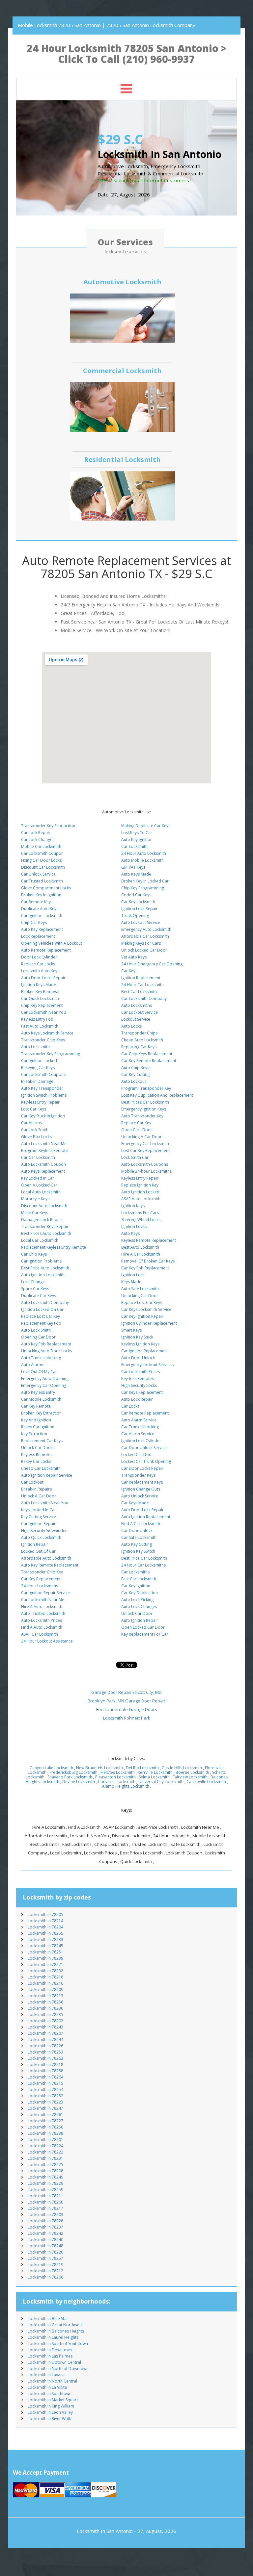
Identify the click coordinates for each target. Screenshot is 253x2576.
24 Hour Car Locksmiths (143, 1565)
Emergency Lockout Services (147, 1365)
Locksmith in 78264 (45, 2077)
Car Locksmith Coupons (43, 1074)
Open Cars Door (137, 1130)
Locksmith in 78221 (45, 1964)
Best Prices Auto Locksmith (46, 1233)
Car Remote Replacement (145, 1413)
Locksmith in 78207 (45, 2033)
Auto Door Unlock (138, 1358)
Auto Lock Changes (139, 1607)
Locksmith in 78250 (45, 2127)
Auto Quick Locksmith (41, 1537)
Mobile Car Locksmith (41, 846)
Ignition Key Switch (138, 1551)
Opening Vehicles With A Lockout (52, 943)
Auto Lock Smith (36, 1330)
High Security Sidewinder (44, 1530)
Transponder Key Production (48, 826)
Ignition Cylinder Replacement (149, 1323)
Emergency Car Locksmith (145, 1144)
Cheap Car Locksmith (41, 1468)
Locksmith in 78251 (45, 1952)
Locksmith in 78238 (45, 2133)
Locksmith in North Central (52, 2381)
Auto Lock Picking (137, 1600)
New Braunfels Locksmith (99, 1768)
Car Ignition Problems (41, 1261)
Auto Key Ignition (137, 840)
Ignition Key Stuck (137, 1337)
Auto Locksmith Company (45, 1302)
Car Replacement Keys (142, 1482)
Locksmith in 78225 (45, 2165)
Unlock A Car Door (39, 1496)
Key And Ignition (36, 1420)
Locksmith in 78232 (45, 1971)
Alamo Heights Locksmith (126, 1786)
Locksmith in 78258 (45, 2071)
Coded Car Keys (136, 895)
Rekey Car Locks (36, 1461)
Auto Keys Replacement (43, 1171)
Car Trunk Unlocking (140, 1427)
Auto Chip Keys (135, 1068)
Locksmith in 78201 (45, 2140)
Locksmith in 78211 (45, 2196)
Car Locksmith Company (144, 998)
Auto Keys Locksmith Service (47, 1033)
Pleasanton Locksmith (115, 1777)
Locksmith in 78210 (45, 1983)
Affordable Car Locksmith (145, 936)
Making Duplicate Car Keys (146, 826)
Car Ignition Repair (38, 1524)
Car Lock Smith (35, 1130)
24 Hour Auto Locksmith (144, 853)
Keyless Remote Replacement (149, 1240)
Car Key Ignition (136, 1586)
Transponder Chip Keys (43, 1040)
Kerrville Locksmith (155, 1772)
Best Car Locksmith (139, 992)
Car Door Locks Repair (142, 1468)
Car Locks (130, 1406)
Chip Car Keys (34, 922)
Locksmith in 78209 (45, 1989)
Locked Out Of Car (38, 1551)
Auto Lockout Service (141, 922)
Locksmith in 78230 (45, 2008)
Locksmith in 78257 (45, 2258)
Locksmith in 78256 (45, 2002)
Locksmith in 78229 (45, 2183)
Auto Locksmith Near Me (44, 1144)
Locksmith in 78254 (45, 2090)
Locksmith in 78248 (45, 2246)
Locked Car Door (137, 1454)
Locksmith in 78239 (45, 1958)
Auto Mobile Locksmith (142, 860)
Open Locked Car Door (143, 1627)
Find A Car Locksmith (141, 1524)
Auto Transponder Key (142, 1116)
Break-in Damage (37, 1081)
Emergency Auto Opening (45, 1378)
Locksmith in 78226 (45, 2046)
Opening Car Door (38, 1337)
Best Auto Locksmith (140, 1247)
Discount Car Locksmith (43, 867)
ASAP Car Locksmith (40, 1634)
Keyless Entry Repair (140, 1178)
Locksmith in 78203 (45, 2215)
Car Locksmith (134, 846)
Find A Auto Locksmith (42, 1627)
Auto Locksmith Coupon (43, 1164)
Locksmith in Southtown (50, 2394)
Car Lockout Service (140, 1012)
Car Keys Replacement (142, 1392)
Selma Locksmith (154, 1777)
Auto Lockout (134, 1081)
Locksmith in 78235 (45, 2015)
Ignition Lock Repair (140, 909)
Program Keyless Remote (44, 1150)
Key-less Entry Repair (40, 1102)
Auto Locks (131, 1026)
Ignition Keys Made (39, 985)
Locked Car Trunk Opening (146, 1461)
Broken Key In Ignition (41, 895)
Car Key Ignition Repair (142, 1316)
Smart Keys (131, 1330)
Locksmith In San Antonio (105, 2531)
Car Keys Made (135, 1503)
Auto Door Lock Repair (142, 1510)
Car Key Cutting (135, 1074)
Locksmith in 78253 (45, 2052)
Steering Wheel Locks (141, 1220)
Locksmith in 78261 (45, 2115)
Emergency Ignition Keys (144, 1109)
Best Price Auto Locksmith (45, 1268)
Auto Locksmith (35, 1047)
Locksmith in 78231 (45, 2158)
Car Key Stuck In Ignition (43, 1116)
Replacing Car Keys (139, 1047)
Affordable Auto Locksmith (46, 1558)
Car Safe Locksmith (139, 1537)
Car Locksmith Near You (43, 1012)
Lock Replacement (38, 936)
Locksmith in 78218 (45, 2065)
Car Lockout (32, 1482)
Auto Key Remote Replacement (50, 1565)
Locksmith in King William (51, 2406)
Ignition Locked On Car (42, 1309)
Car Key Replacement (41, 1579)
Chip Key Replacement (42, 1005)
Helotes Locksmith (118, 1772)
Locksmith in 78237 (45, 2227)
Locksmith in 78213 (45, 1996)
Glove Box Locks (36, 1137)
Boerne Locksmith (192, 1772)
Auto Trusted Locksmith (43, 1613)
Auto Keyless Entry (38, 1392)
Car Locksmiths (135, 1572)
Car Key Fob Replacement (145, 1268)
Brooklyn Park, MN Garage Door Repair (126, 1701)
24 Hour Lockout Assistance (47, 1641)
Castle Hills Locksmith (182, 1768)
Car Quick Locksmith (40, 998)
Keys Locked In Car (39, 1510)
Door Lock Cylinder (39, 957)
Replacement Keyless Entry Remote (54, 1247)
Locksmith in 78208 (45, 2171)
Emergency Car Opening (44, 1385)
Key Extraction (34, 1434)
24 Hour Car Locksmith (142, 985)
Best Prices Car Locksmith (145, 1102)
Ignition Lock (133, 1275)
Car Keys (129, 971)
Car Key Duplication (140, 1593)
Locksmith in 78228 (45, 2221)
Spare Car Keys (35, 1289)
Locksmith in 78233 (45, 1939)
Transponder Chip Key (42, 1572)
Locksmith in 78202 (45, 2021)
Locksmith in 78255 (45, 1933)
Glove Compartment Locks (46, 888)
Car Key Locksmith (138, 902)
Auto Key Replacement (42, 929)
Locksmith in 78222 (45, 2152)
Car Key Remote (36, 1406)
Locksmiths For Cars (140, 1213)
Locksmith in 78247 (45, 2108)
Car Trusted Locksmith (42, 881)
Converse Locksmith (117, 1782)
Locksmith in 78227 (45, 2121)
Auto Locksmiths (137, 1005)
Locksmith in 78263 (45, 2058)
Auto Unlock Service (140, 1496)
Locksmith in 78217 (45, 2208)
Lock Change (33, 1282)
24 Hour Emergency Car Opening (152, 964)
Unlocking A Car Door (141, 1137)
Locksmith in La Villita (47, 2387)
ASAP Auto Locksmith (141, 1199)
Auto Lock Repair (137, 1399)
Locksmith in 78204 (45, 1927)
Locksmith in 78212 (45, 2271)
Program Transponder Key (146, 1088)
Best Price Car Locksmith (144, 1558)
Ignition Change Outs (141, 1489)
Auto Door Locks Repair (43, 978)
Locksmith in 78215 (45, 2083)
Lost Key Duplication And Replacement (157, 1095)
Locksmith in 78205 (45, 1914)
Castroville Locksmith (206, 1782)
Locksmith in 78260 (45, 2202)
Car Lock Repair (36, 833)
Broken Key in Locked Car (145, 881)
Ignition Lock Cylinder (141, 1441)
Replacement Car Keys (42, 1441)
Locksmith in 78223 (45, 2102)
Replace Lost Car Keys (142, 1302)
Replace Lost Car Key (41, 1316)
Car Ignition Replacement (145, 1351)
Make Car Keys (35, 1213)
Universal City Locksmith (161, 1782)
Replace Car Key (136, 1123)
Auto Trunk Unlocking (41, 1358)
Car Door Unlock (137, 1530)
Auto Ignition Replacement (146, 1517)
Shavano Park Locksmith (70, 1777)
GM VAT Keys (133, 867)
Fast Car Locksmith (139, 1579)
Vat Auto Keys (134, 957)
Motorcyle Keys (35, 1199)
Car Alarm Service (138, 1434)
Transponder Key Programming (51, 1054)
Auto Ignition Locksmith (43, 1275)
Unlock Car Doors (38, 1448)
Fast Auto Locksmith (40, 1026)
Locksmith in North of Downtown (58, 2369)
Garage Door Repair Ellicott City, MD (126, 1692)
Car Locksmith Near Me (43, 1600)
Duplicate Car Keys (39, 1296)
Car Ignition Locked (39, 1061)
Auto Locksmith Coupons (145, 1164)
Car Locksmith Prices (141, 1372)
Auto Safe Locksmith (140, 1289)
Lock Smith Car (135, 1157)
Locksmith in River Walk (49, 2419)
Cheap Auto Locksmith (142, 1040)
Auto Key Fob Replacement (46, 1344)
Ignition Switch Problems (44, 1095)
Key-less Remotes (138, 1378)
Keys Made (131, 1282)
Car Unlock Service (38, 874)
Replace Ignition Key (140, 1185)
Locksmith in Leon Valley (50, 2412)
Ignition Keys (133, 1206)
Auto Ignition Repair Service (47, 1475)
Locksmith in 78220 (45, 2252)
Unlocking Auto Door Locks (46, 1351)
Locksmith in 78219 (45, 2265)
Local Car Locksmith (40, 1240)
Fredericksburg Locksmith (73, 1772)
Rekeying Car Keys (38, 1068)
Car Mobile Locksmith (41, 1399)
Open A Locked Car (39, 1185)
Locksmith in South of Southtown (58, 2344)
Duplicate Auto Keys (40, 909)
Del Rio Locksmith (142, 1768)
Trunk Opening (135, 916)
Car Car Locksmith (38, 1157)
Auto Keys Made (136, 874)
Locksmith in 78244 (45, 2040)
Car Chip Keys (34, 1254)
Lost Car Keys (34, 1109)
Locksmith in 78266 (45, 2277)
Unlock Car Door (137, 1613)
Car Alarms (31, 1123)
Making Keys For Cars (141, 943)
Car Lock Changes (38, 840)
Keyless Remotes (37, 1454)
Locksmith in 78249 (45, 2177)
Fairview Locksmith (190, 1777)
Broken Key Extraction (41, 1413)
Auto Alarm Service (139, 1420)
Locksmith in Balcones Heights (56, 2331)
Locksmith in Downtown (50, 2350)
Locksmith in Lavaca (46, 2375)
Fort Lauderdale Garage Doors (127, 1709)
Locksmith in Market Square (53, 2400)
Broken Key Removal (40, 992)
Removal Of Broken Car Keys (148, 1261)
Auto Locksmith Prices (42, 1620)
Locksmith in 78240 (45, 2240)
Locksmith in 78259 (45, 2190)
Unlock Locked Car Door (144, 950)
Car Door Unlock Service (144, 1448)
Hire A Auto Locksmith (42, 1607)
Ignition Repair (35, 1544)
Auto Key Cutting (137, 1544)
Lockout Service (136, 1019)
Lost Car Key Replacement (145, 1150)
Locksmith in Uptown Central (54, 2362)
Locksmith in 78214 (45, 1921)
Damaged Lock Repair (42, 1220)
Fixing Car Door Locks (41, 860)
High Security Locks (139, 1385)
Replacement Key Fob (41, 1323)
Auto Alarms (33, 1365)
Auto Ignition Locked (140, 1192)
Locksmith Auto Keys (40, 971)
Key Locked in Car (38, 1178)
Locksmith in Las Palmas (50, 2356)
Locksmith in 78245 (45, 1946)
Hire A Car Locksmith (141, 1254)
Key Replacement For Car (145, 1634)
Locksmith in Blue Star (48, 2319)
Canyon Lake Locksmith (51, 1768)
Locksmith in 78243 (45, 2027)
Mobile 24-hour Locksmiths (146, 1171)
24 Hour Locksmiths (40, 1586)
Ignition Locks (134, 1226)
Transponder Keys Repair (45, 1226)
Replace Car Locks (38, 964)
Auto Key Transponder (42, 1088)
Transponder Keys (138, 1475)
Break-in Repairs (36, 1489)
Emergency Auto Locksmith (146, 929)
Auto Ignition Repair (140, 1620)
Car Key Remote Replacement (149, 1061)
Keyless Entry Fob (37, 1019)
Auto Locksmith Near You (45, 1503)
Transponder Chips (139, 1033)
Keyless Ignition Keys (140, 1344)
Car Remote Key (36, 902)
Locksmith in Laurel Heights (53, 2337)
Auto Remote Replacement (46, 950)
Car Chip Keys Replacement (147, 1054)
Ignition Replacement (141, 978)
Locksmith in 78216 (45, 1977)
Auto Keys (130, 1233)
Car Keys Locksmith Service (146, 1309)
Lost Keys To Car (137, 833)
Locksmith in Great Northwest (55, 2325)
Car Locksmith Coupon (42, 853)
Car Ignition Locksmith (42, 916)
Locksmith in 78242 (45, 2233)
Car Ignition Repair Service (45, 1593)
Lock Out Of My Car (39, 1372)
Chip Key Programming (143, 888)
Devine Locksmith (79, 1782)
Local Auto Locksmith (41, 1192)
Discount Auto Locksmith (44, 1206)
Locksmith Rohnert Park (127, 1718)
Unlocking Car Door (140, 1296)
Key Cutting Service (39, 1517)
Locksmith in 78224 (45, 2146)
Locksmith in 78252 (45, 2096)
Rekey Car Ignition (38, 1427)
